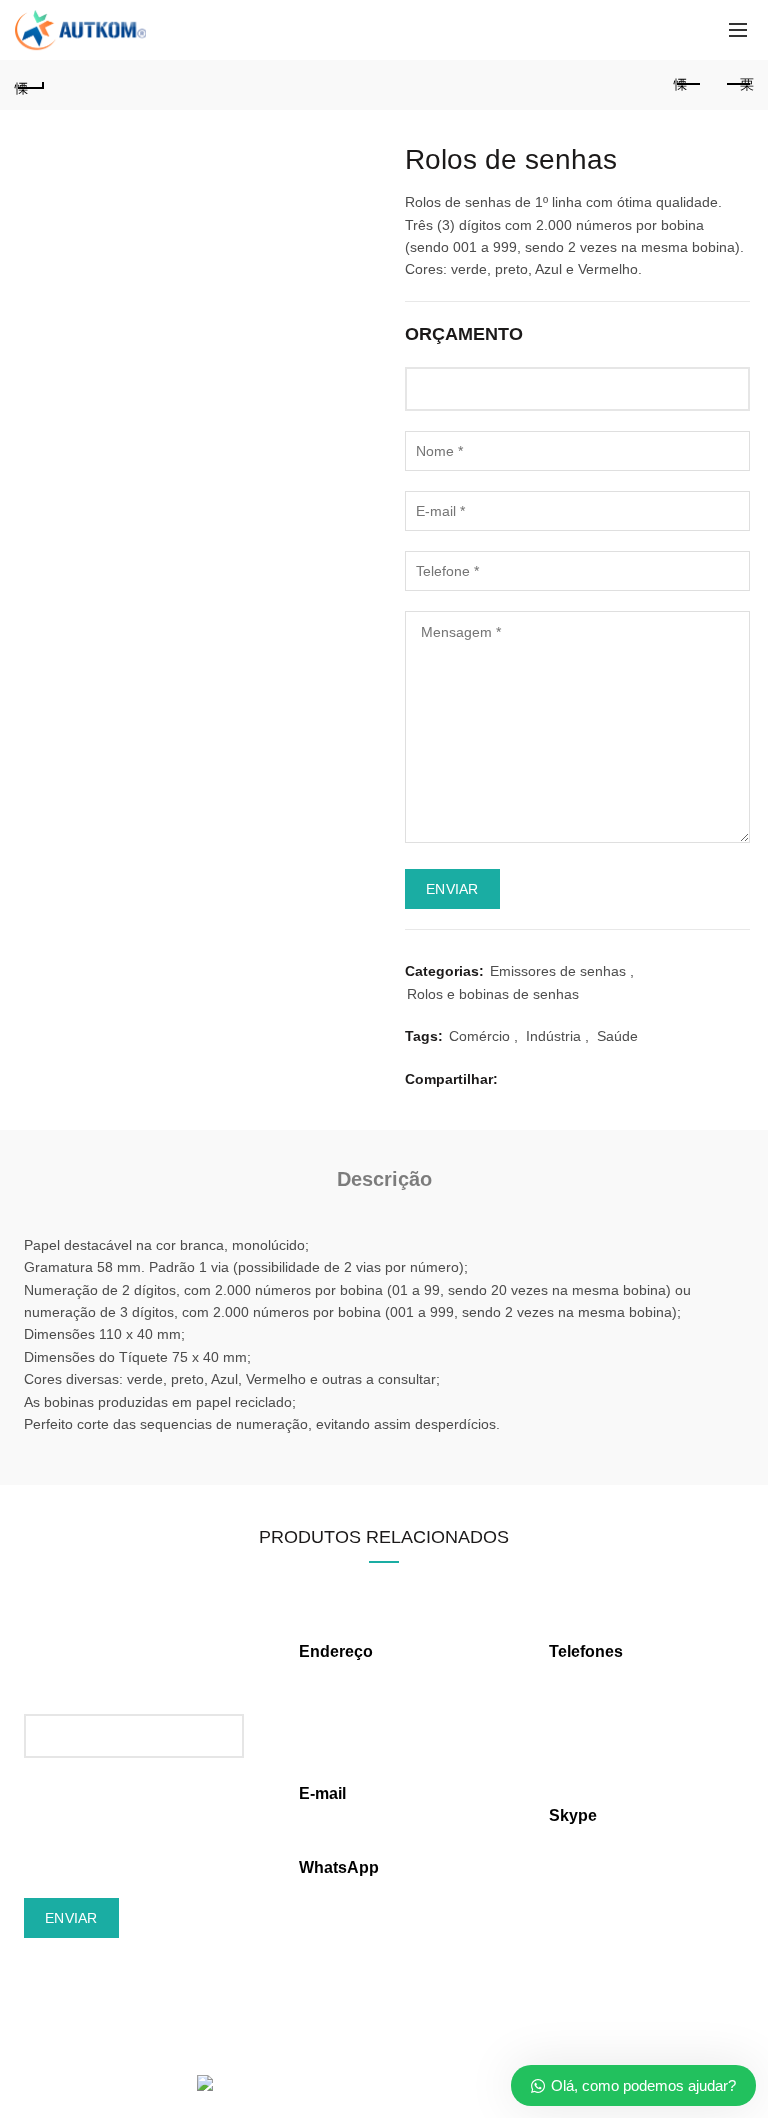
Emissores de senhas (558, 971)
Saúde (617, 1036)
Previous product (688, 85)
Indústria (553, 1036)
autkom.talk (585, 1838)
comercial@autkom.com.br (384, 1816)
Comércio (479, 1036)
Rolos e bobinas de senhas (493, 994)
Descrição (384, 1179)
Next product (738, 85)
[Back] (30, 85)
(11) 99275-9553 (352, 1891)
